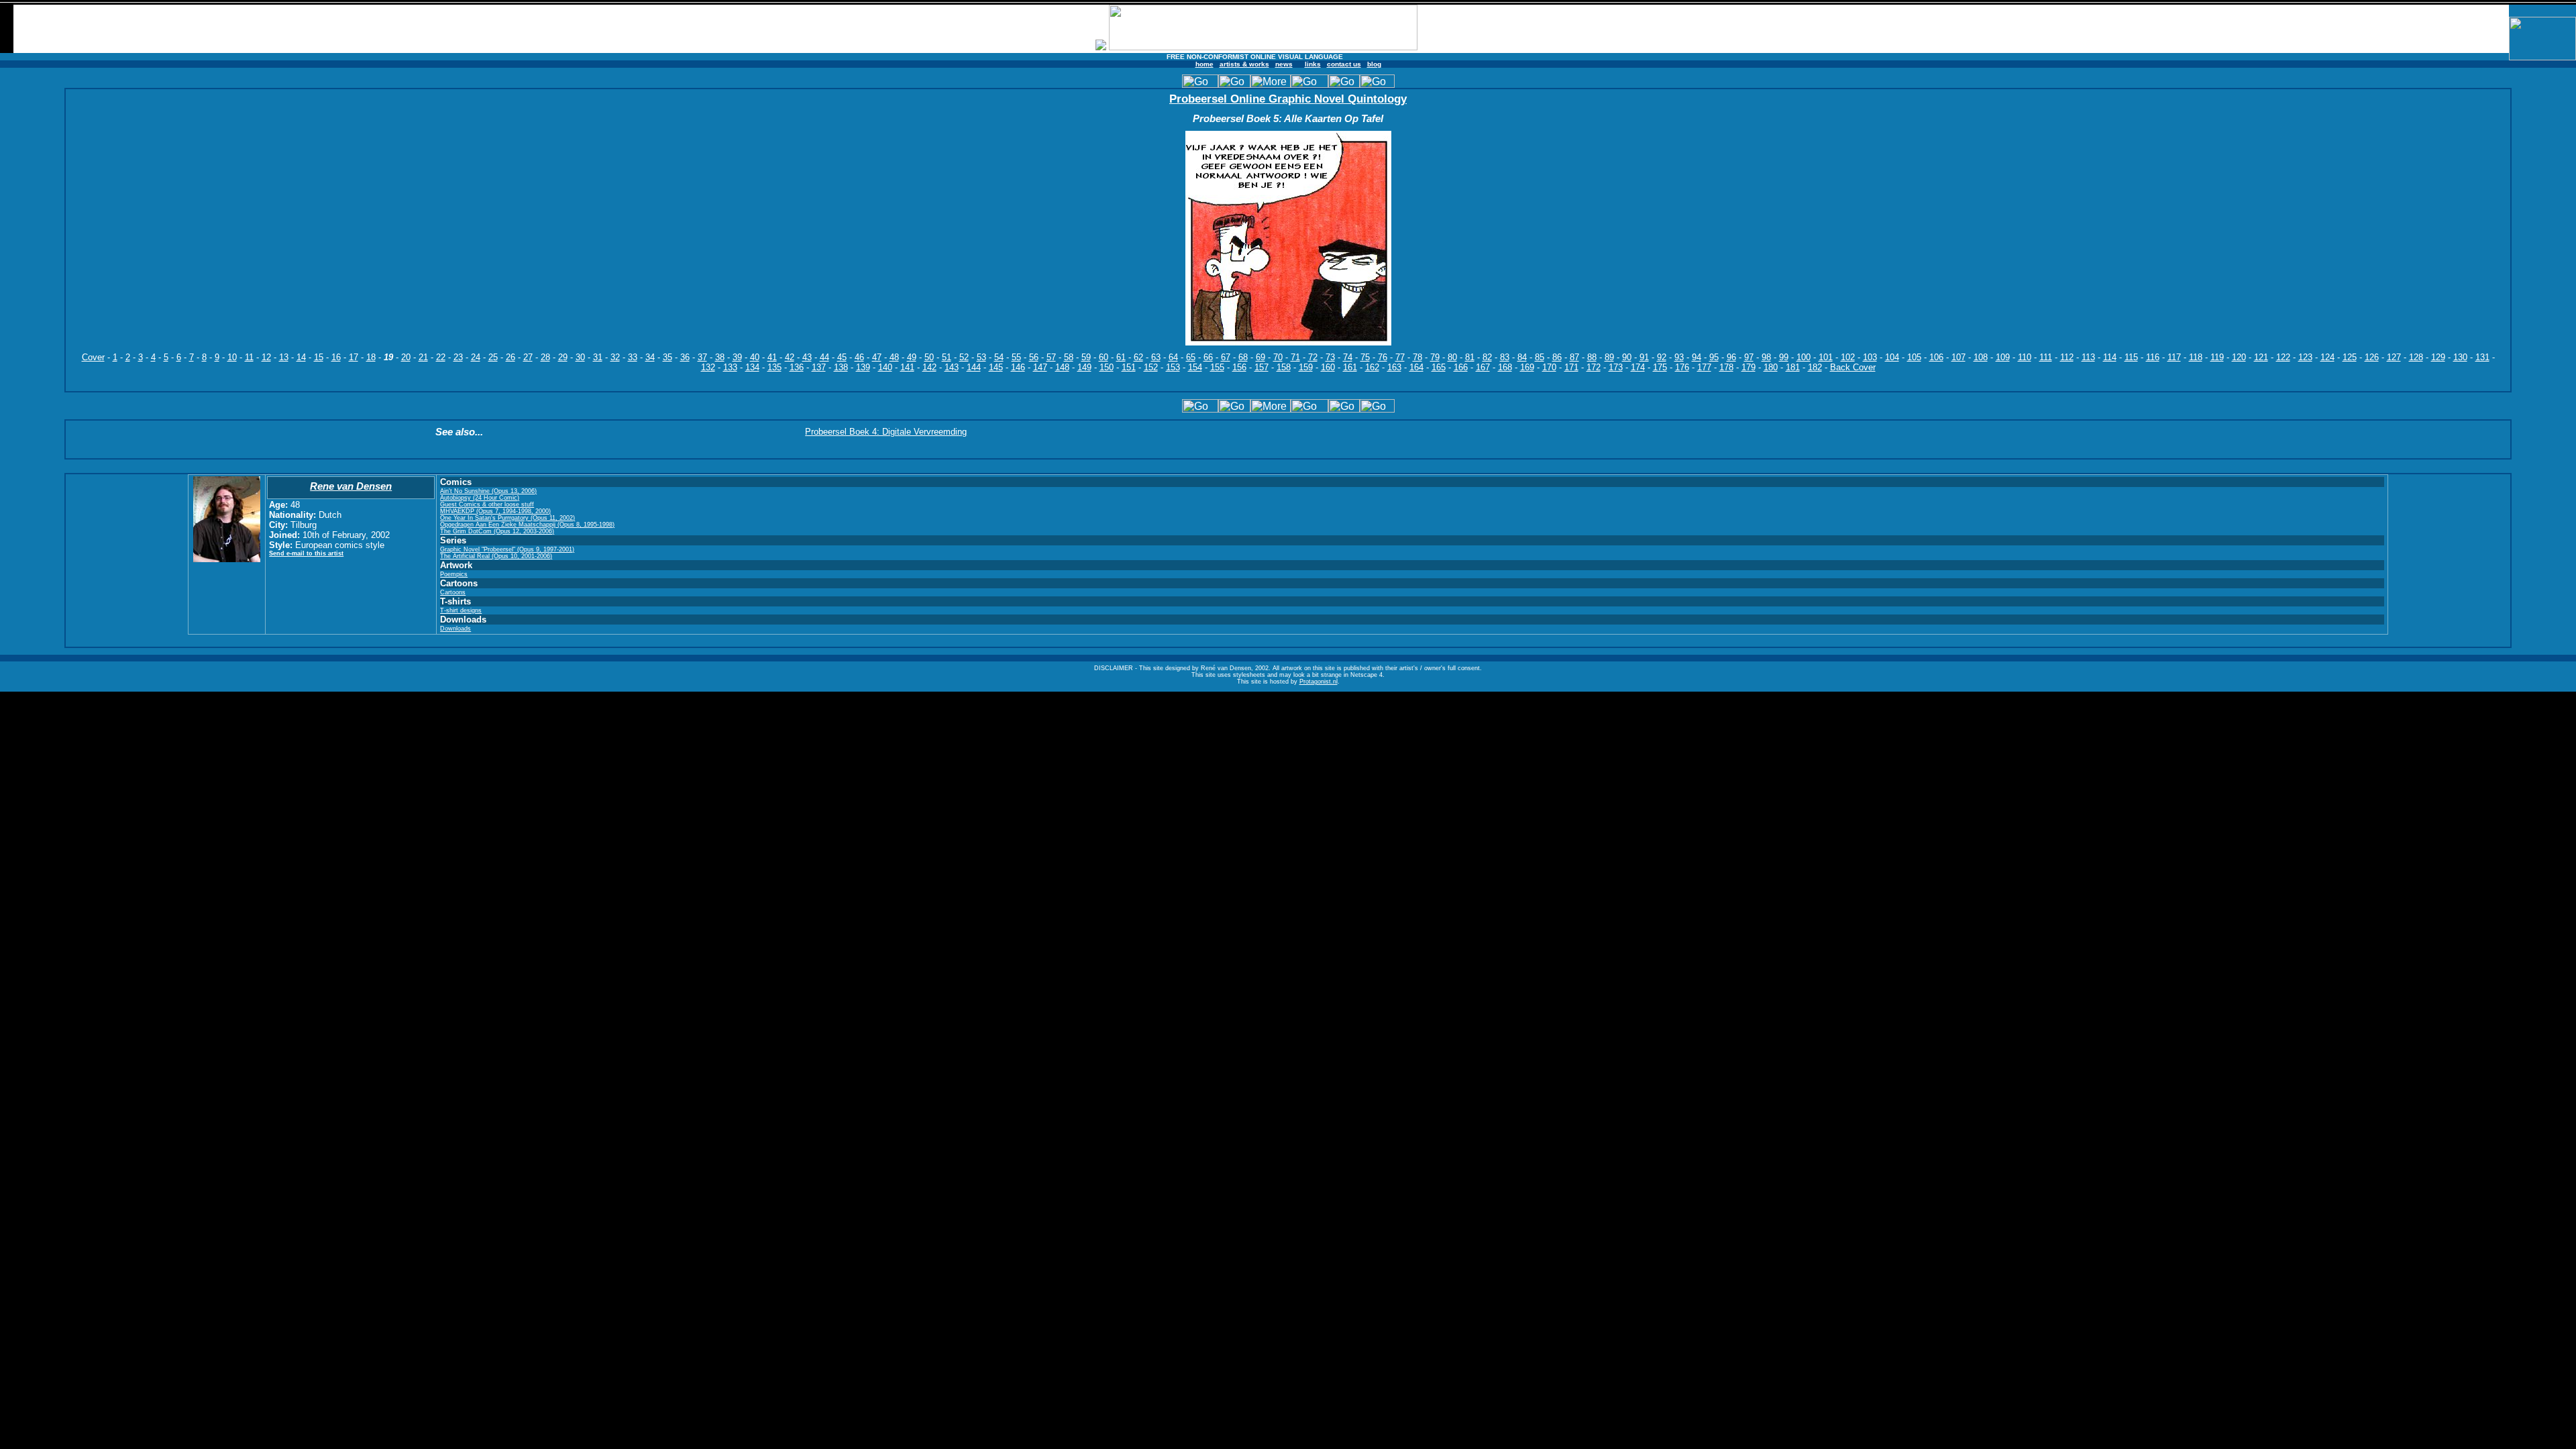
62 (1138, 357)
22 (441, 357)
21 (423, 357)
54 (999, 357)
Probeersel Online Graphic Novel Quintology (1288, 99)
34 (650, 357)
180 (1771, 367)
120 (2239, 357)
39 (737, 357)
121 (2261, 357)
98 (1766, 357)
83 (1505, 357)
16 (336, 357)
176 (1682, 367)
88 (1592, 357)
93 (1679, 357)
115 (2131, 357)
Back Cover (1853, 367)
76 (1383, 357)
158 (1284, 367)
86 (1557, 357)
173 (1616, 367)
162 (1372, 367)
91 (1644, 357)
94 (1697, 357)
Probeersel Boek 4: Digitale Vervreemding (886, 432)
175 (1660, 367)
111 (2046, 357)
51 (947, 357)
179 (1749, 367)
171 (1571, 367)
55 (1016, 357)
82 (1487, 357)
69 (1260, 357)
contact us (1344, 64)
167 (1483, 367)
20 (406, 357)
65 (1191, 357)
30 (580, 357)
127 (2394, 357)
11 (249, 357)
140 (885, 367)
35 (667, 357)
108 (1981, 357)
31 (598, 357)
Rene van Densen (351, 486)
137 (819, 367)
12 (266, 357)
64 (1173, 357)
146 (1018, 367)
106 (1936, 357)
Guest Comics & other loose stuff (487, 504)
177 (1704, 367)
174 (1638, 367)
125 (2350, 357)
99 (1784, 357)
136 (797, 367)
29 (563, 357)
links (1313, 64)
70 (1278, 357)
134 (752, 367)
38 (720, 357)
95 (1714, 357)
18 (371, 357)
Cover (93, 357)
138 (841, 367)
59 (1086, 357)
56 (1034, 357)
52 (964, 357)
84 (1522, 357)
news (1284, 64)
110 (2025, 357)
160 (1328, 367)
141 (907, 367)
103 (1870, 357)
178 (1726, 367)
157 (1262, 367)
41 (772, 357)
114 (2110, 357)
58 (1069, 357)
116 (2153, 357)
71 (1295, 357)
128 (2416, 357)
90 (1627, 357)
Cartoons (453, 592)
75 (1365, 357)
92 (1662, 357)
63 (1156, 357)
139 (863, 367)
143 (952, 367)
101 (1826, 357)
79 (1435, 357)
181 (1793, 367)
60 (1104, 357)
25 (493, 357)
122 (2283, 357)
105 (1914, 357)
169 (1527, 367)
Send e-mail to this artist (306, 553)
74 (1348, 357)
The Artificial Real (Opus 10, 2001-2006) (496, 556)
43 (807, 357)
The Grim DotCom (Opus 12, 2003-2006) (497, 531)
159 (1306, 367)
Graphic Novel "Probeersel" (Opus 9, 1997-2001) (507, 549)
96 (1731, 357)
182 (1815, 367)
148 (1062, 367)
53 (981, 357)
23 (458, 357)
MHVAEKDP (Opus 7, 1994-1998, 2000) (495, 511)
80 (1452, 357)
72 (1313, 357)
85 (1540, 357)
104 (1892, 357)
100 (1804, 357)
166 (1461, 367)
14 (301, 357)
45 (842, 357)
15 (319, 357)
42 (790, 357)
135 (774, 367)
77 (1400, 357)
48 (894, 357)
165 (1439, 367)
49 (912, 357)
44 (824, 357)
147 (1040, 367)
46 (859, 357)
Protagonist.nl (1319, 682)
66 (1208, 357)
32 (615, 357)
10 (232, 357)
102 (1848, 357)
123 (2305, 357)
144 (974, 367)
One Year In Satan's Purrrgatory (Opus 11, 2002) (507, 518)
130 (2460, 357)
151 (1129, 367)
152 (1151, 367)
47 (877, 357)
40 (755, 357)
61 (1121, 357)
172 (1594, 367)
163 (1394, 367)
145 (996, 367)
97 (1749, 357)
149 (1084, 367)
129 (2438, 357)
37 (702, 357)
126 (2372, 357)
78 (1417, 357)
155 (1217, 367)
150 (1107, 367)
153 (1173, 367)
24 (476, 357)
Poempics (454, 574)
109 (2003, 357)
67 (1226, 357)
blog (1374, 64)
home (1204, 64)
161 (1350, 367)
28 (545, 357)
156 (1239, 367)
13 (284, 357)
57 (1051, 357)
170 (1549, 367)
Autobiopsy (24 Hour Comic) (480, 498)
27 (528, 357)
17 (354, 357)
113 (2088, 357)
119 (2217, 357)
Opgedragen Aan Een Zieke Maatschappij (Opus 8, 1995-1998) (527, 525)
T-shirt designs (461, 610)
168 (1505, 367)
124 (2327, 357)
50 (929, 357)
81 (1470, 357)
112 (2067, 357)
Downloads (455, 629)
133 (730, 367)
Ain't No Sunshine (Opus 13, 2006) (488, 491)
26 (511, 357)
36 (685, 357)
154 (1195, 367)
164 (1416, 367)
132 (708, 367)
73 (1330, 357)
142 (929, 367)
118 (2196, 357)
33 (633, 357)
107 (1958, 357)
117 (2174, 357)
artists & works (1244, 64)
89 (1609, 357)
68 (1243, 357)
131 (2482, 357)
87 (1574, 357)
